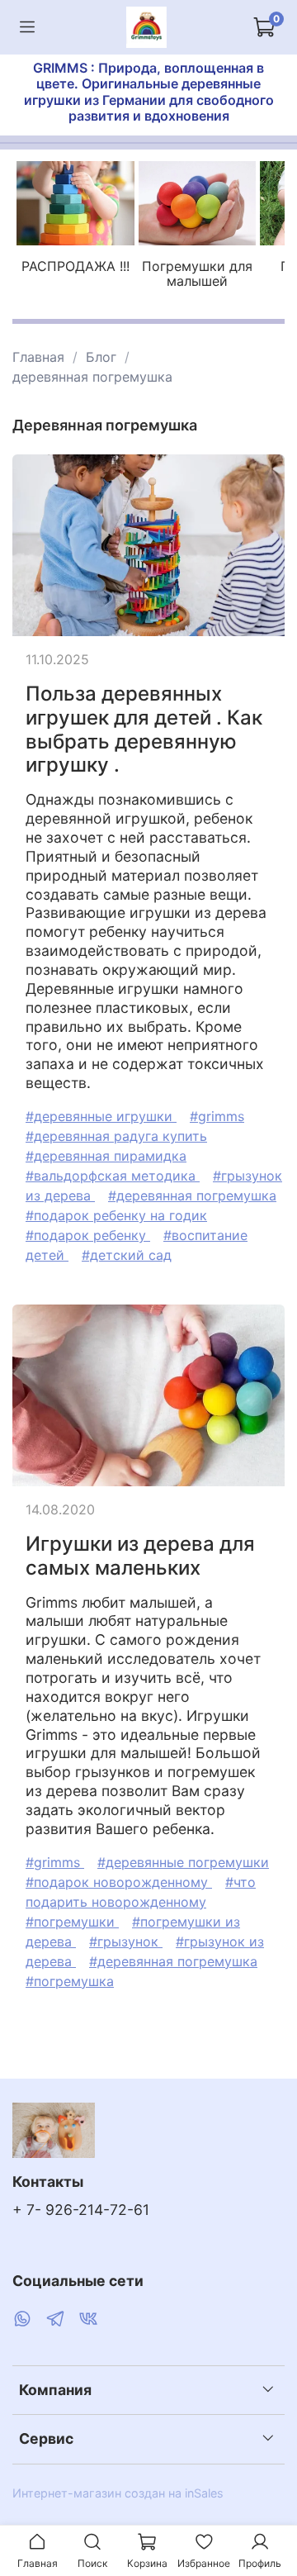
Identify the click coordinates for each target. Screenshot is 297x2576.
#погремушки (72, 1922)
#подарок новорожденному (119, 1882)
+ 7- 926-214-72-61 (81, 2210)
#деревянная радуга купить (116, 1136)
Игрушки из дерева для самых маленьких (140, 1556)
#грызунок (126, 1942)
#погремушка (70, 1981)
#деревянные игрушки (101, 1116)
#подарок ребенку (88, 1235)
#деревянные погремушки (183, 1862)
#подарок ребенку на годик (116, 1215)
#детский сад (127, 1255)
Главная (38, 357)
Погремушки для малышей (197, 273)
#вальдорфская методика (113, 1176)
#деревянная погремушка (192, 1195)
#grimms (217, 1116)
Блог (101, 357)
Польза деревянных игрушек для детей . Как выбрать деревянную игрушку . (144, 729)
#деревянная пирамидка (106, 1156)
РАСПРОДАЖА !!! (75, 266)
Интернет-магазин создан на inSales (118, 2493)
